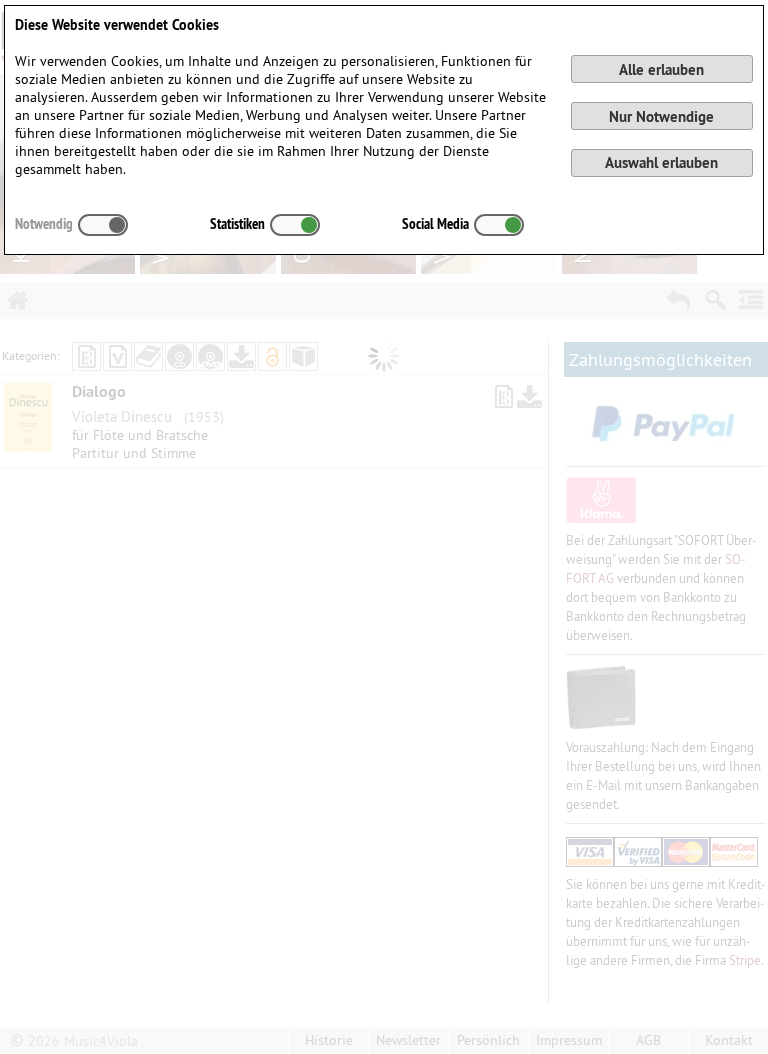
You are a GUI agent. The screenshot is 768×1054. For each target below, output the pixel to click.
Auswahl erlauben (661, 162)
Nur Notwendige (661, 116)
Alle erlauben (661, 69)
